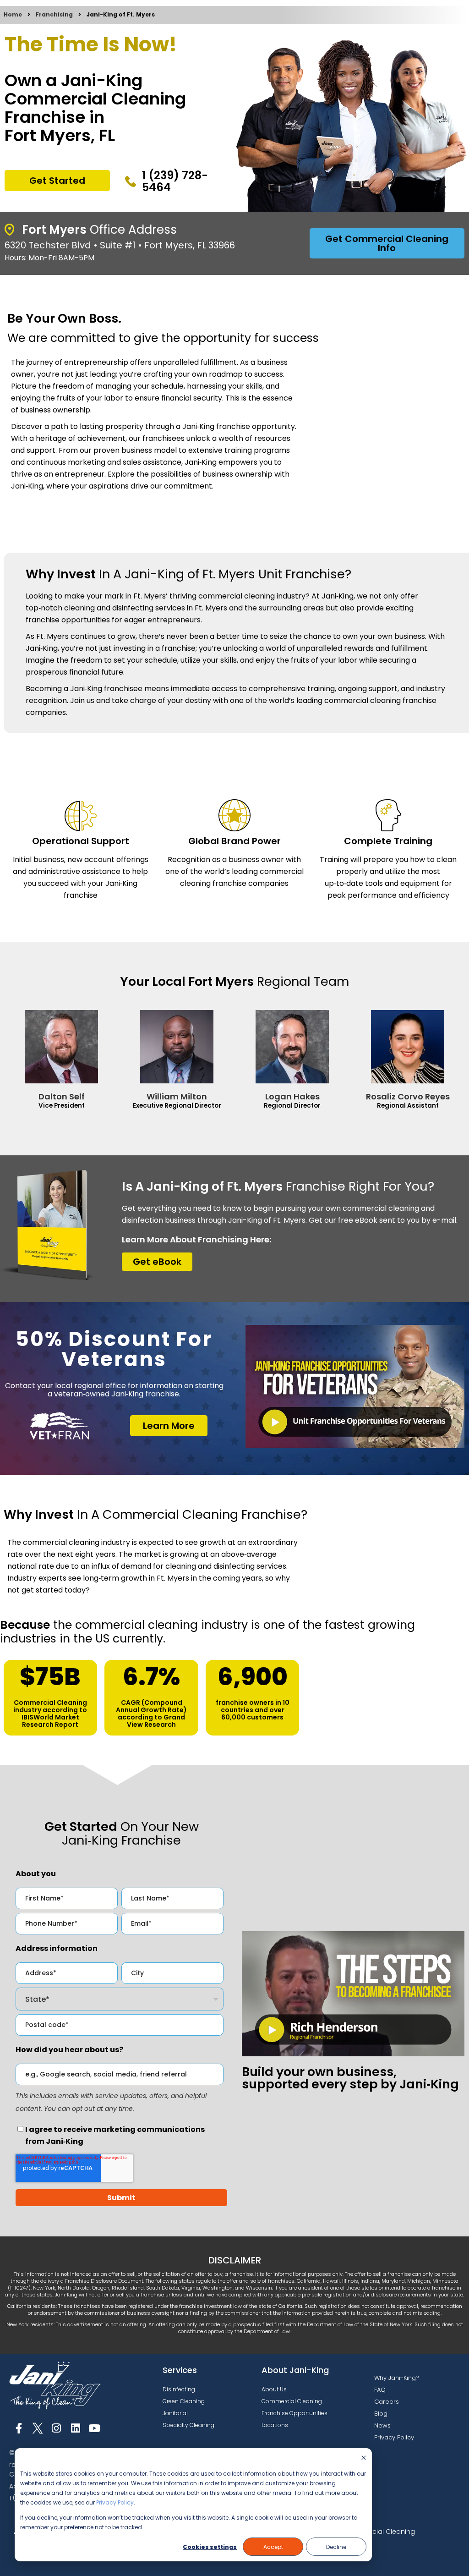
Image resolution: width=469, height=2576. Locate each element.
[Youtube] (95, 2428)
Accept (273, 2547)
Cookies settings (210, 2547)
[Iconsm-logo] (37, 2428)
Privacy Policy (115, 2502)
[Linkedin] (75, 2428)
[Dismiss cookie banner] (364, 2458)
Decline (336, 2547)
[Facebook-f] (19, 2428)
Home (13, 14)
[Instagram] (57, 2428)
